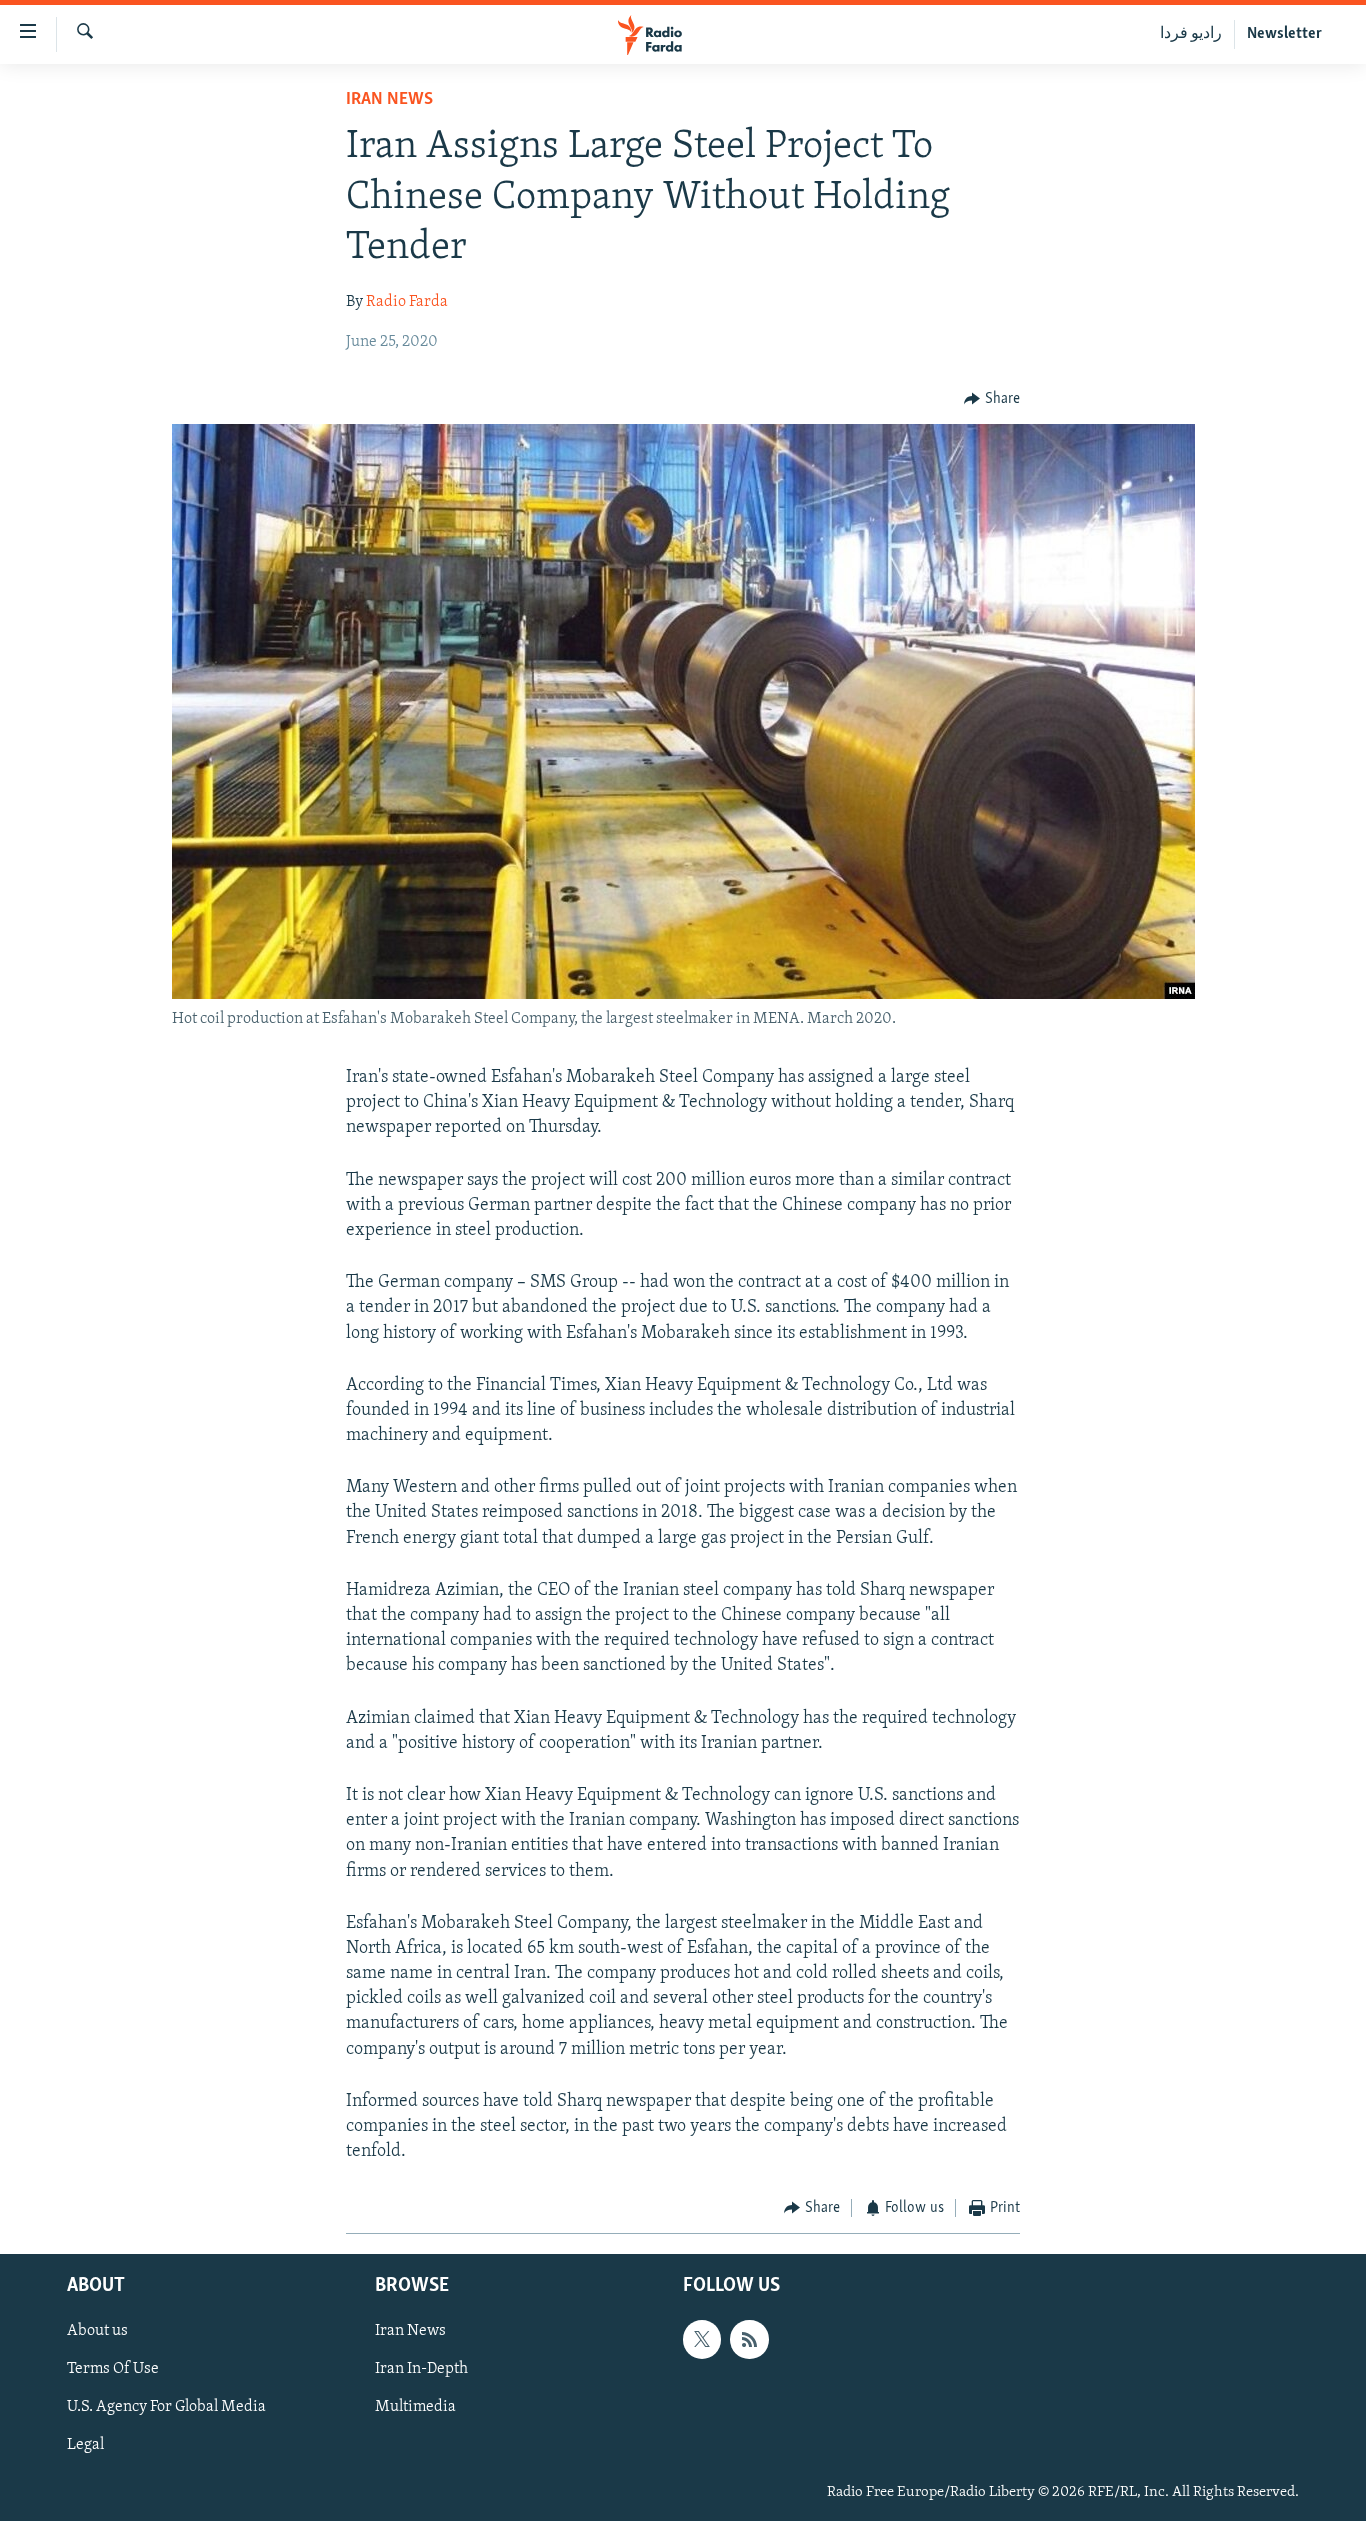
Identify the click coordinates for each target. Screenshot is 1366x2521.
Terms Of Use (113, 2369)
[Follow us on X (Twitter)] (702, 2339)
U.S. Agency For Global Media (166, 2407)
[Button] (992, 399)
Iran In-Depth (421, 2369)
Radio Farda (407, 302)
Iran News (389, 100)
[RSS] (749, 2339)
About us (97, 2331)
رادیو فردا (1191, 34)
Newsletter (1284, 34)
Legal (85, 2445)
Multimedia (415, 2407)
